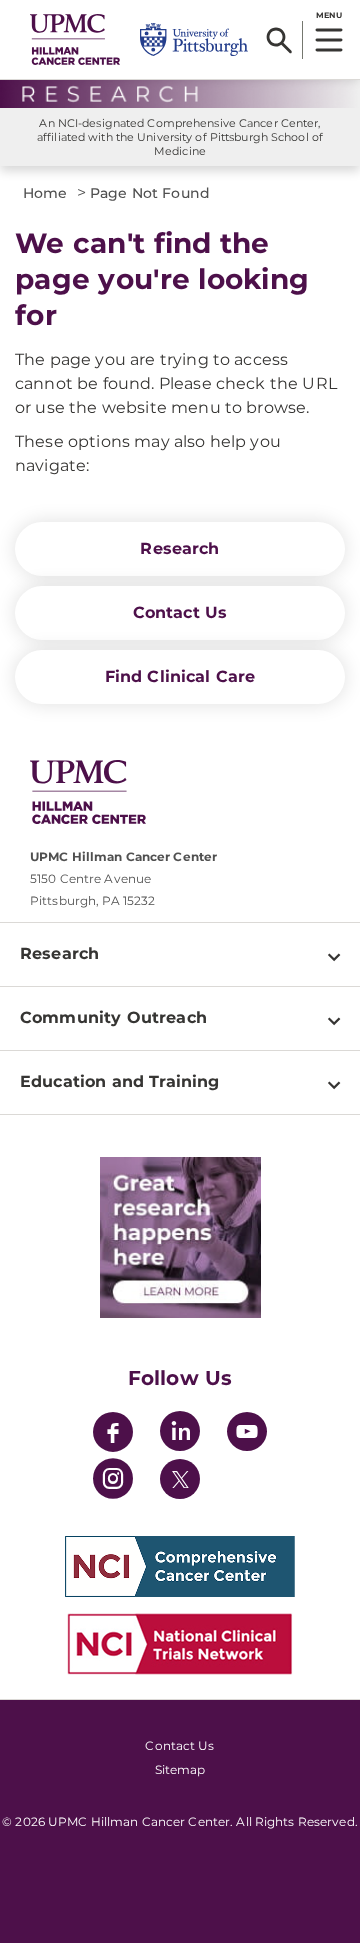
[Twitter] (180, 1479)
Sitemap (180, 1769)
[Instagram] (113, 1481)
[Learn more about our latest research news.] (180, 1237)
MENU (328, 15)
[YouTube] (247, 1434)
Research (179, 548)
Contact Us (180, 612)
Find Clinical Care (180, 676)
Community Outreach (113, 1017)
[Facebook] (113, 1434)
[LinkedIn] (180, 1434)
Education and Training (120, 1081)
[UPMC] (75, 39)
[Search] (279, 40)
